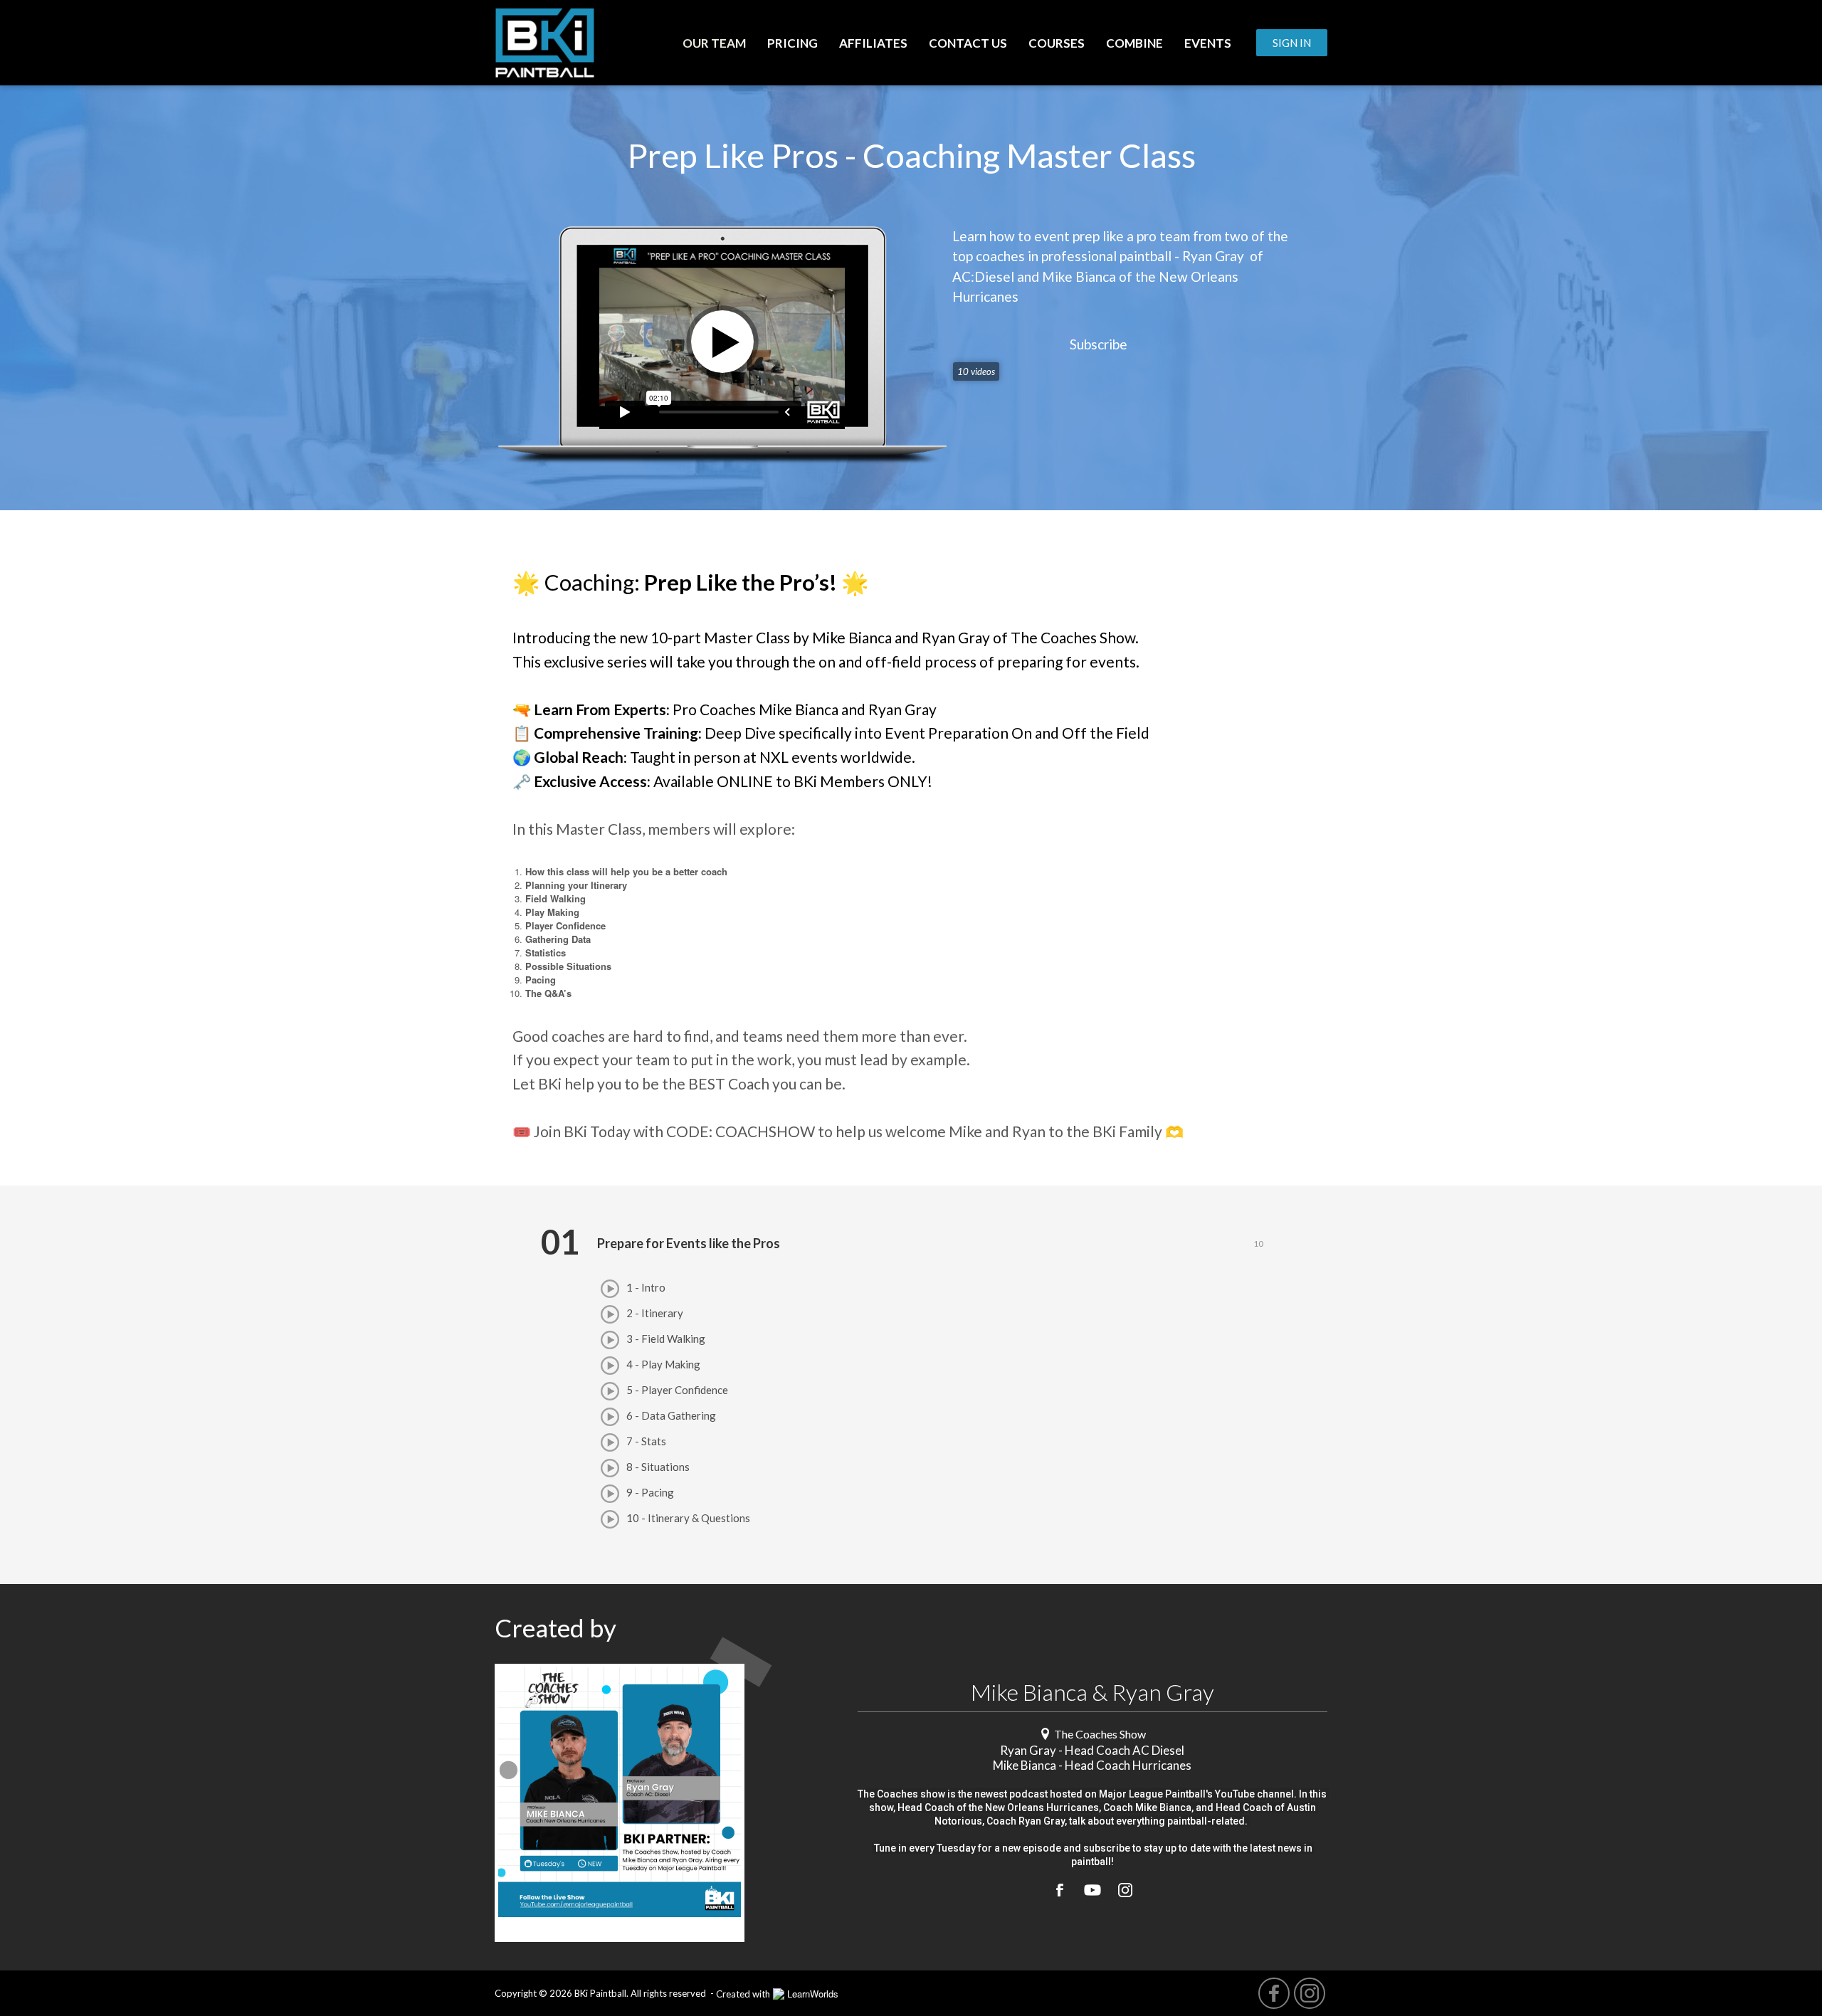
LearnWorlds (813, 1994)
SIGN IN (1292, 43)
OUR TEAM (714, 43)
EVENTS (1208, 43)
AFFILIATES (873, 43)
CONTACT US (968, 43)
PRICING (792, 43)
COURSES (1057, 43)
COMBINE (1134, 43)
